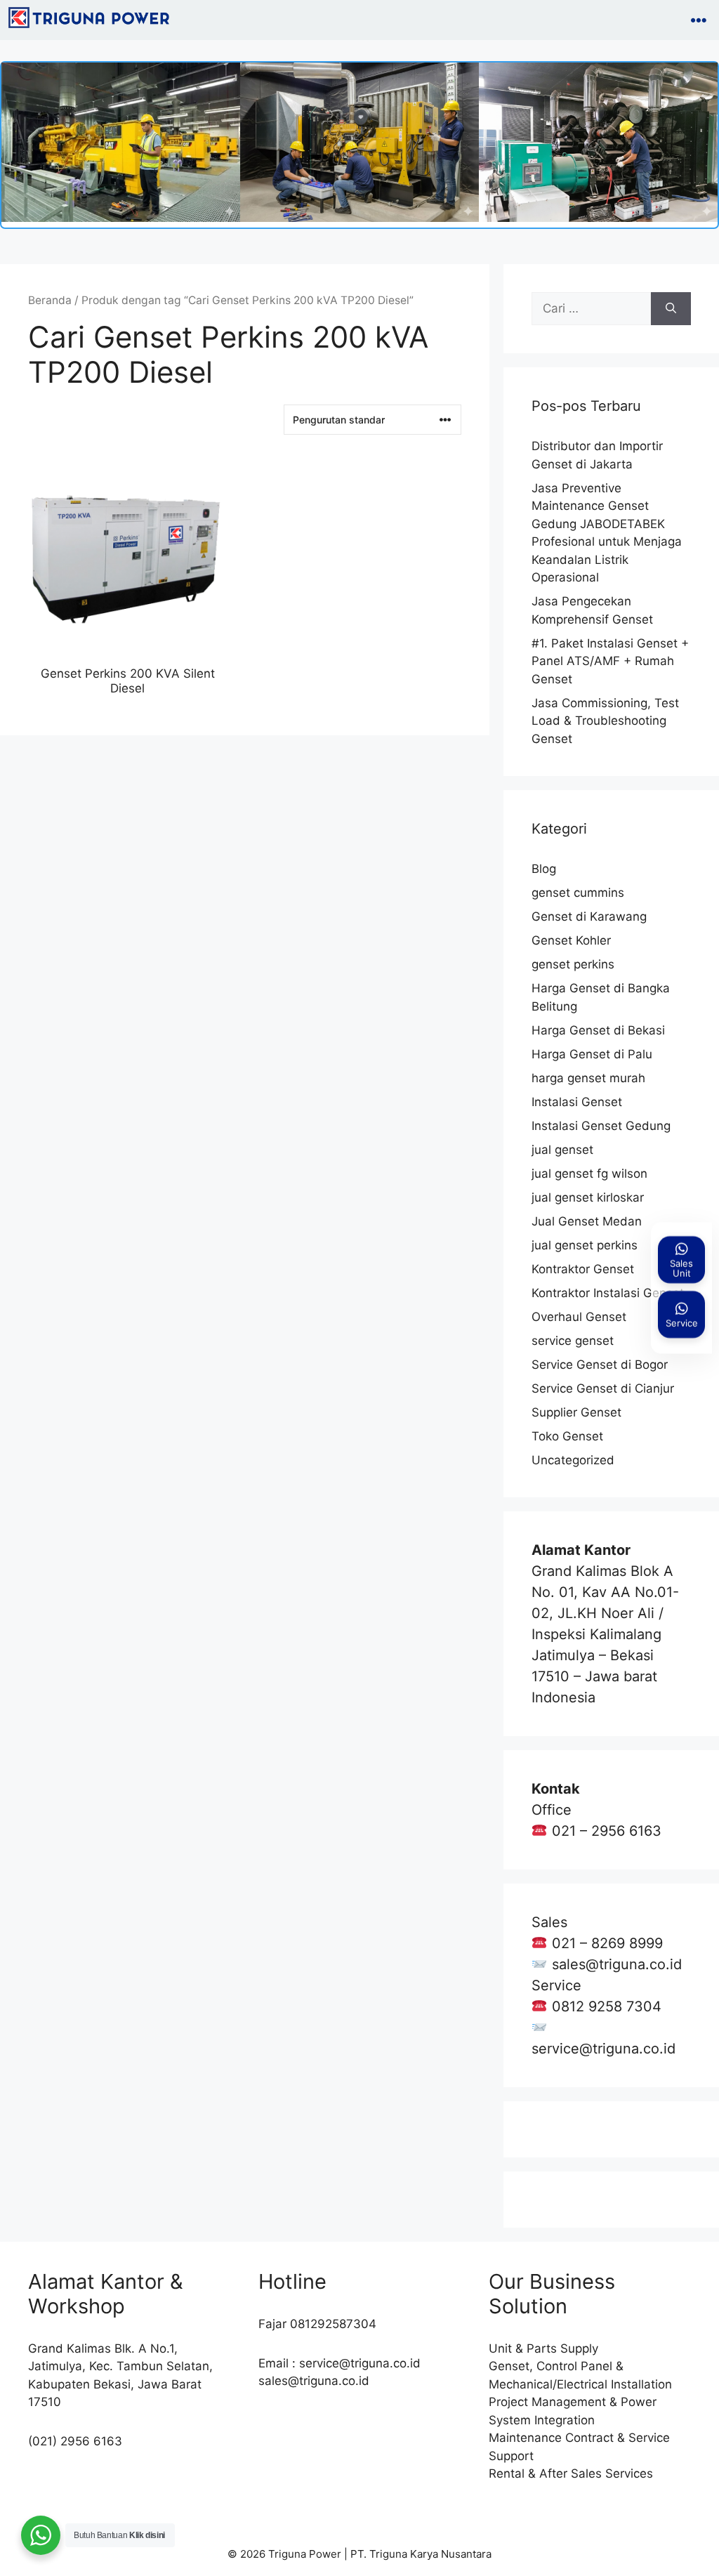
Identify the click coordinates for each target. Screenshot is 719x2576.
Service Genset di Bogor (600, 1365)
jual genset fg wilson (589, 1174)
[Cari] (671, 309)
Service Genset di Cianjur (603, 1388)
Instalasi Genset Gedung (601, 1126)
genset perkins (573, 964)
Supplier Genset (576, 1412)
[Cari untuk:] (591, 309)
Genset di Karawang (589, 916)
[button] (699, 20)
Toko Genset (567, 1436)
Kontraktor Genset (583, 1269)
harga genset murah (588, 1078)
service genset (573, 1341)
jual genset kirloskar (588, 1197)
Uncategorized (573, 1460)
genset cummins (578, 893)
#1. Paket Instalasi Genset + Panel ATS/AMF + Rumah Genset (610, 661)
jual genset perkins (585, 1245)
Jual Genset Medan (587, 1221)
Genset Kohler (571, 940)
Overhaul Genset (579, 1317)
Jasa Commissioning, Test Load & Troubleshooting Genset (605, 721)
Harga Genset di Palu (592, 1054)
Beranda (50, 300)
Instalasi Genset (577, 1102)
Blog (544, 869)
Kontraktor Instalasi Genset (608, 1293)
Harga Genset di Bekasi (598, 1030)
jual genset (562, 1150)
